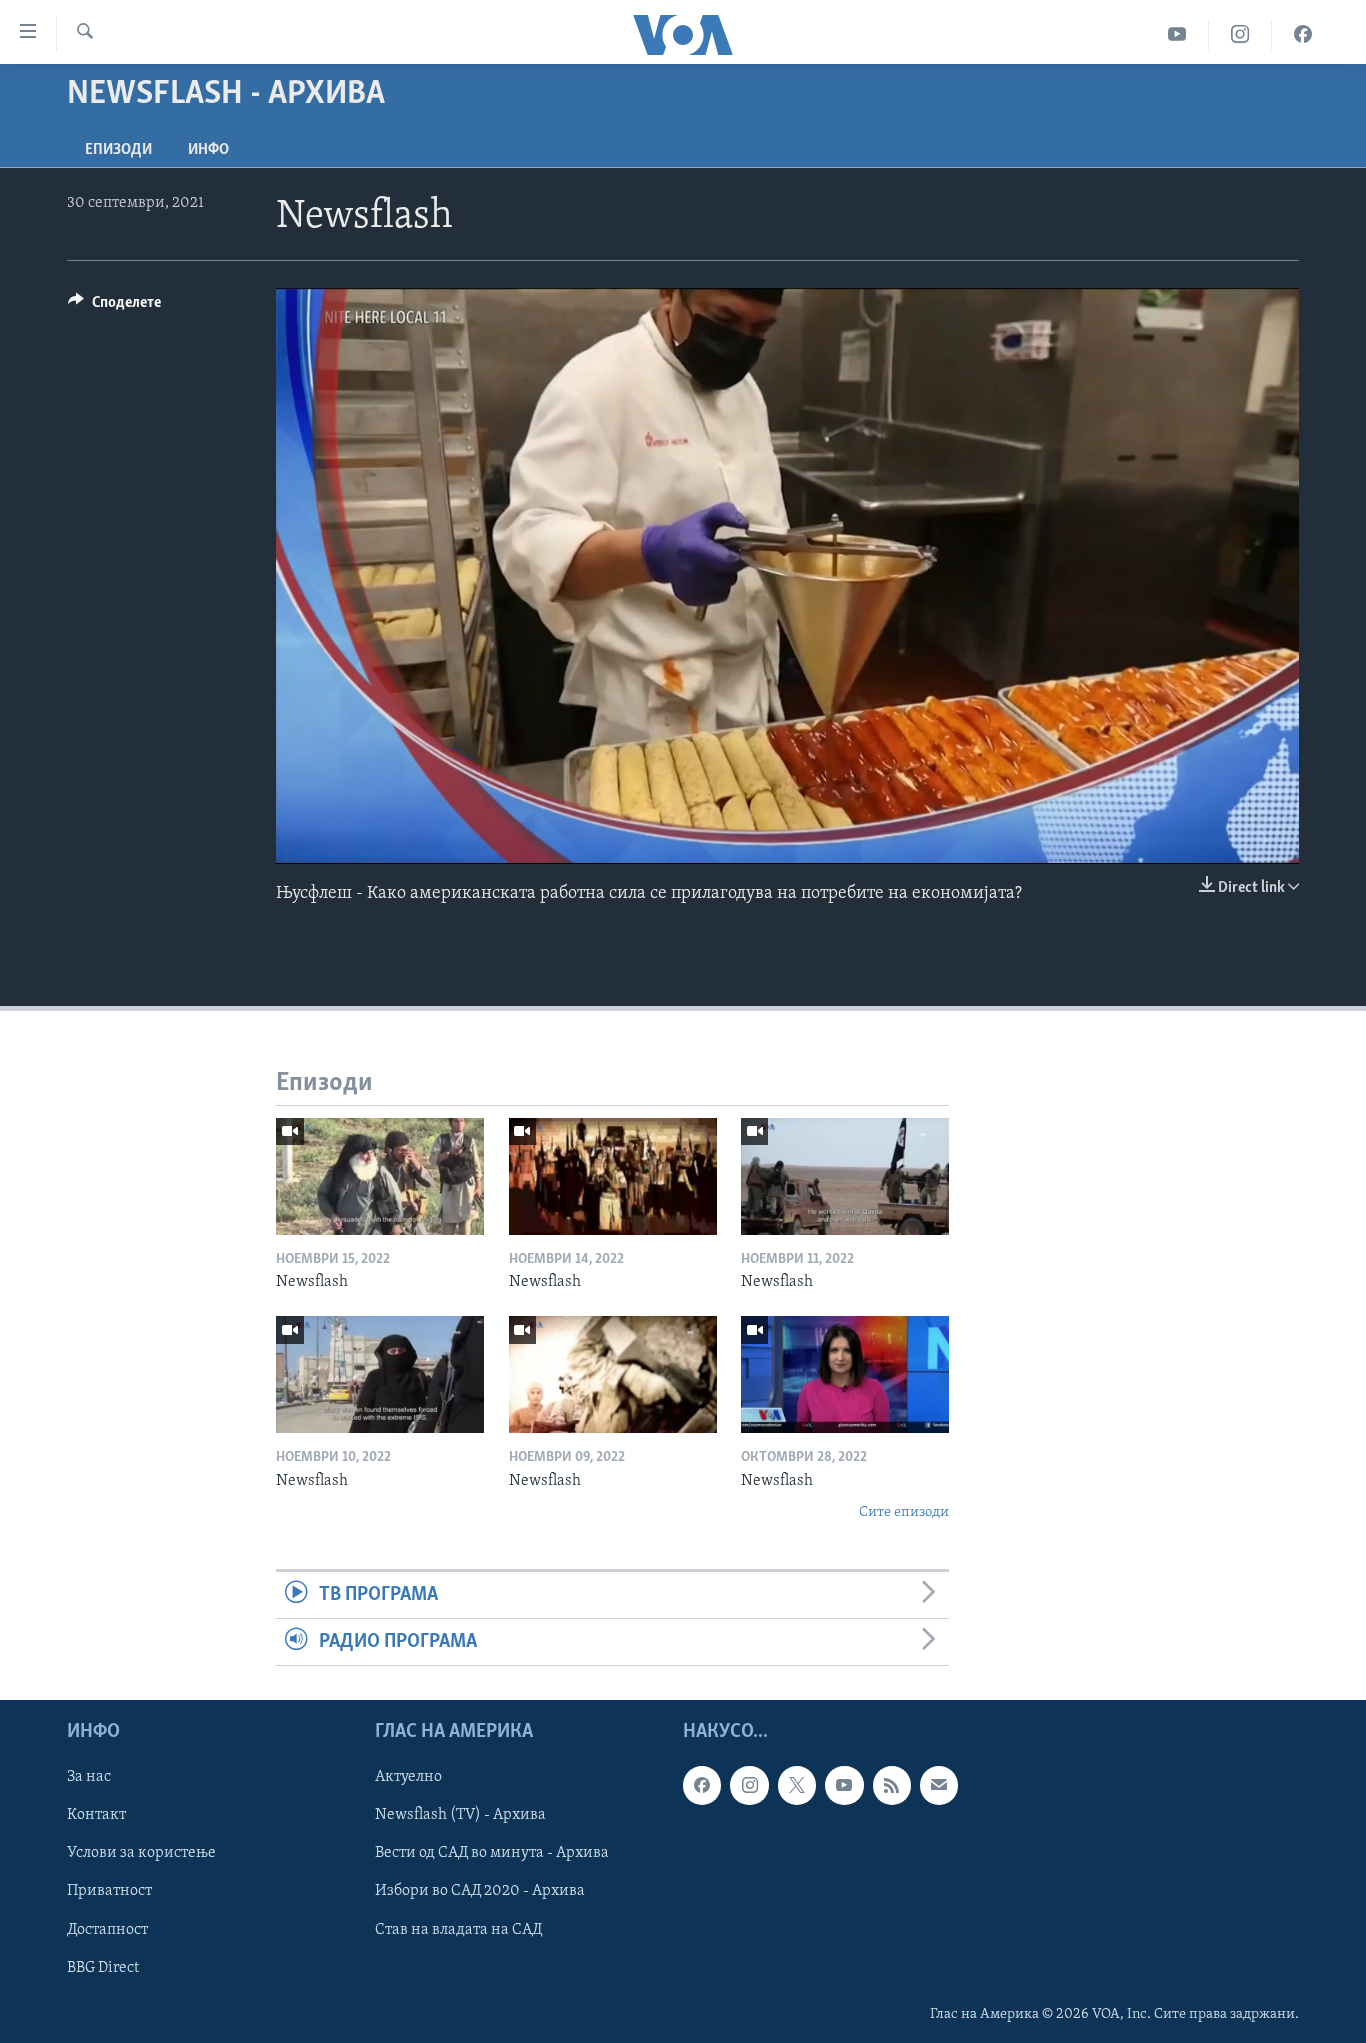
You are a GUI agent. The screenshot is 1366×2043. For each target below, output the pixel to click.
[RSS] (892, 1786)
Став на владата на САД (458, 1930)
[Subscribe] (939, 1786)
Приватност (109, 1892)
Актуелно (408, 1778)
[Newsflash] (380, 1176)
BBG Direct (103, 1968)
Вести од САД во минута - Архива (492, 1854)
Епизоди (118, 150)
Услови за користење (141, 1854)
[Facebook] (1303, 34)
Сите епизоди (904, 1512)
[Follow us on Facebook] (702, 1786)
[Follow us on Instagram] (749, 1786)
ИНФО (208, 150)
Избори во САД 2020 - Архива (480, 1892)
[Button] (114, 307)
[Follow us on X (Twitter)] (797, 1786)
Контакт (96, 1816)
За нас (89, 1778)
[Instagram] (1240, 34)
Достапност (107, 1930)
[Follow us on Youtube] (844, 1786)
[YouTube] (1177, 34)
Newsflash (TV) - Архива (460, 1816)
